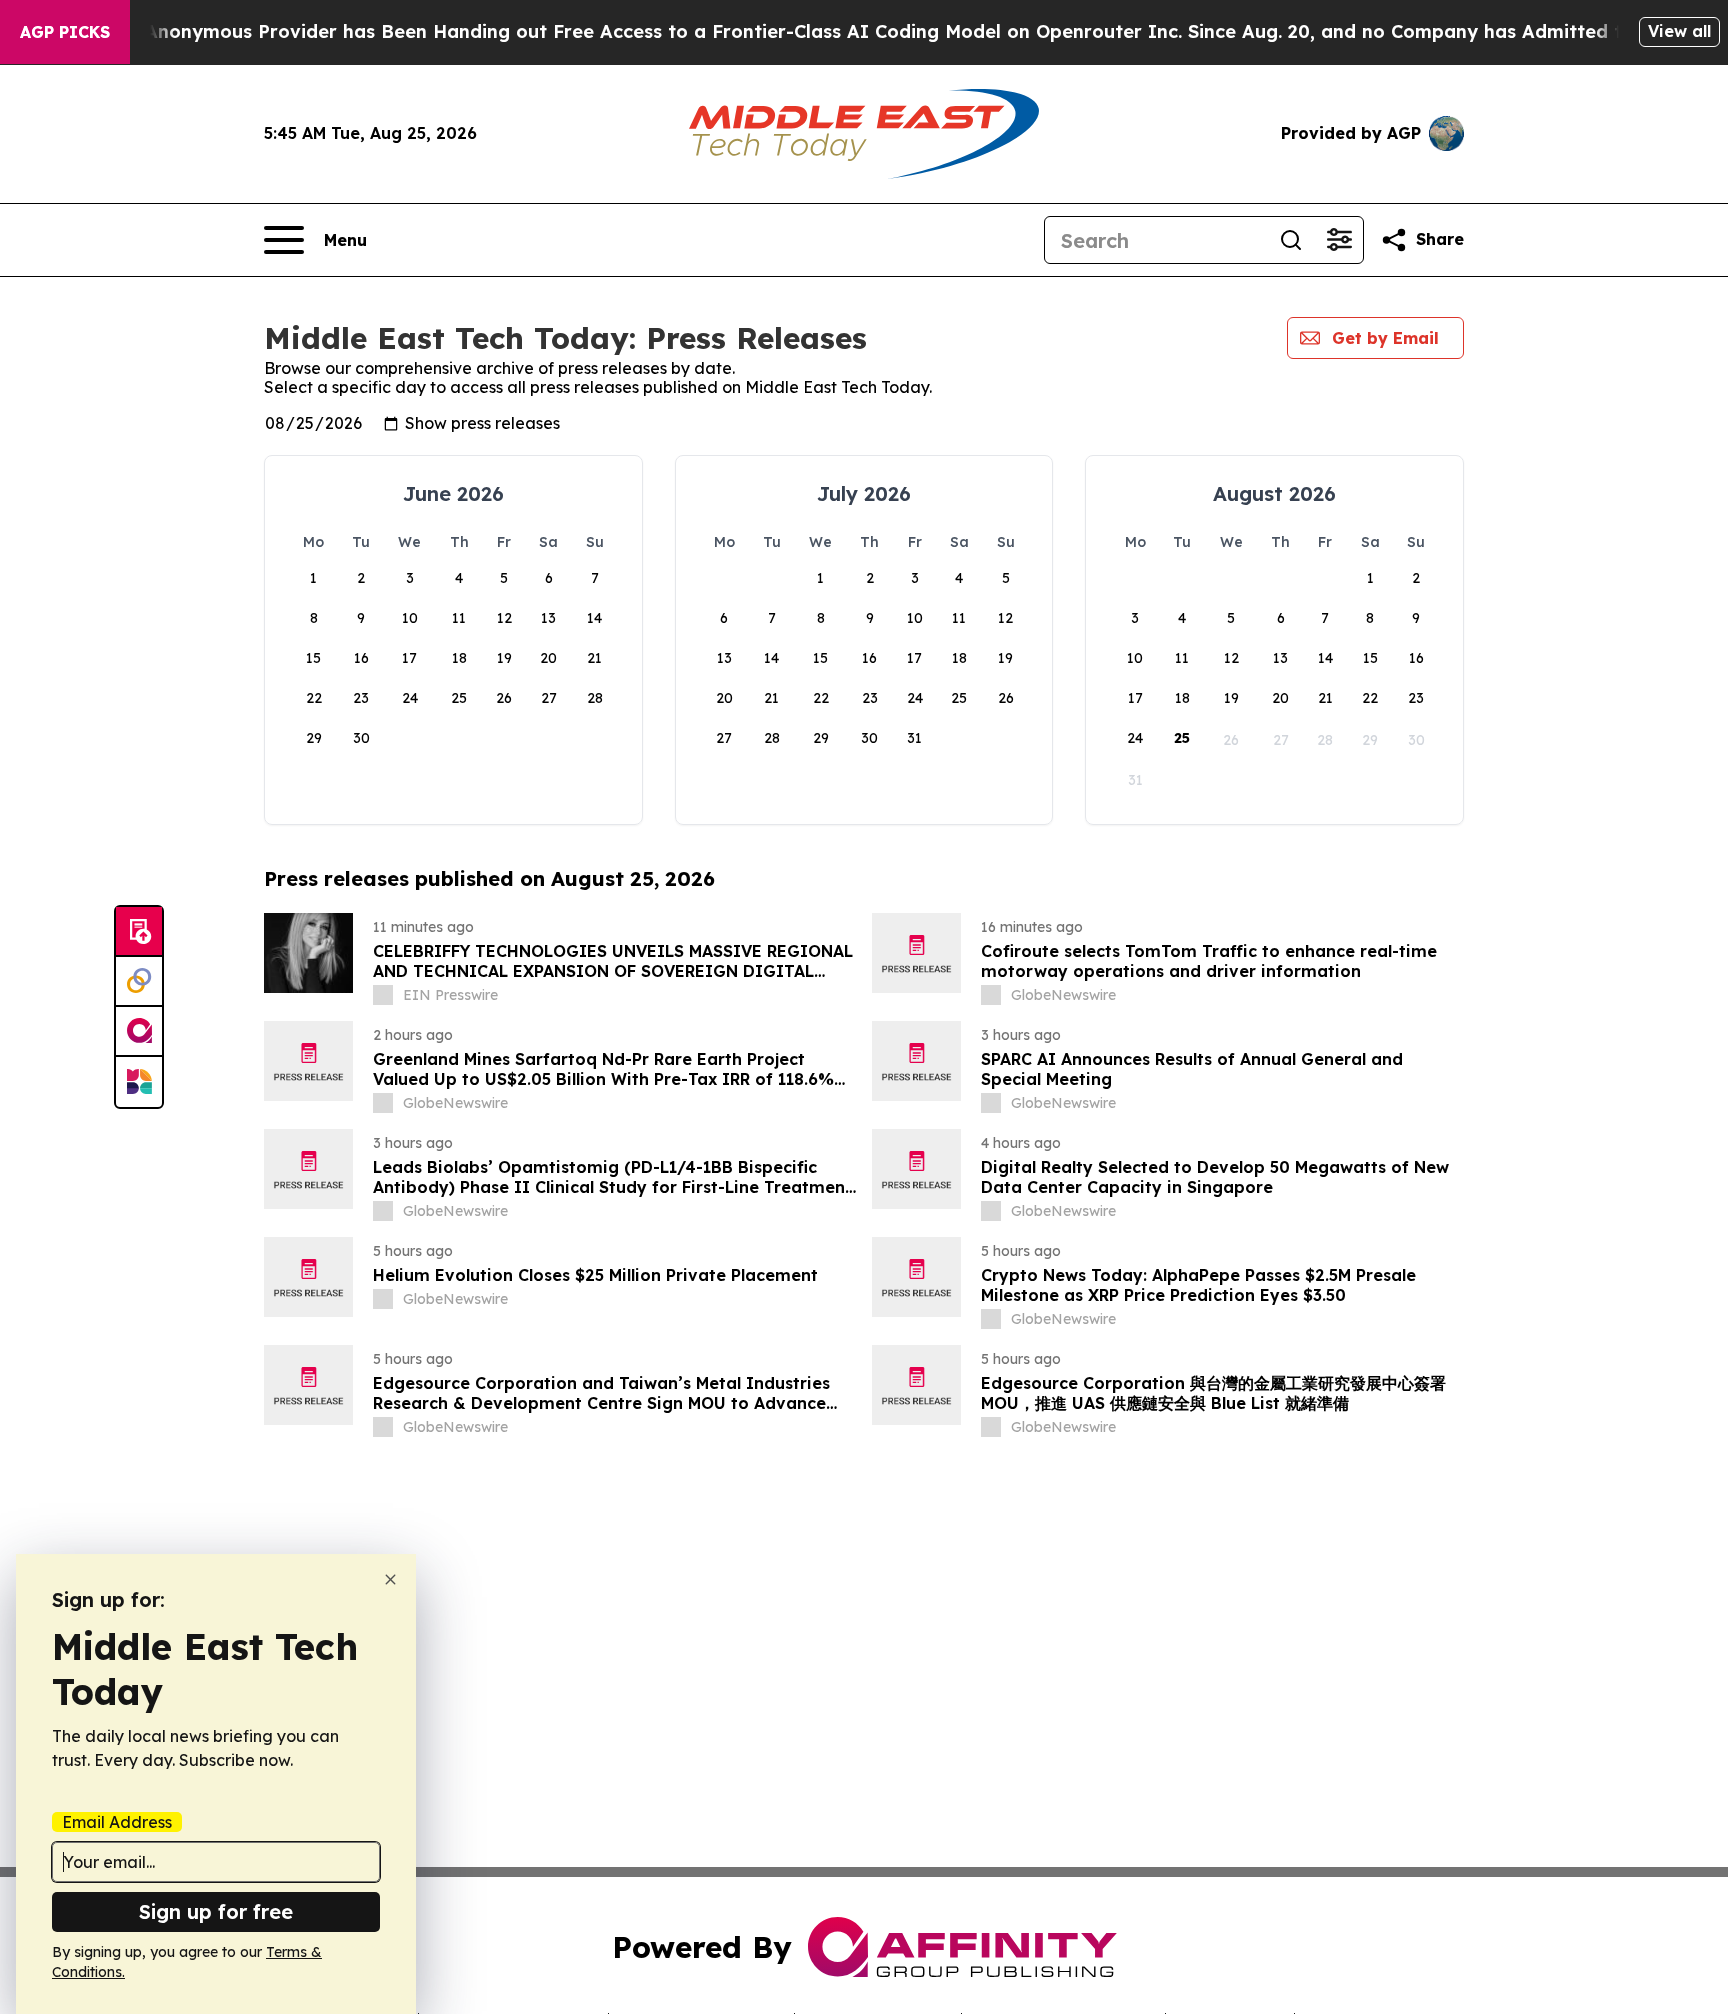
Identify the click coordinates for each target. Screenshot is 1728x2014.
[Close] (390, 1579)
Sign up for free (216, 1911)
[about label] (383, 995)
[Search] (1291, 240)
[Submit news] (139, 932)
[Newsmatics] (139, 1082)
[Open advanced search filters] (1339, 240)
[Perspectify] (139, 982)
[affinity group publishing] (139, 1032)
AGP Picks (65, 32)
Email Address (117, 1822)
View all (1679, 31)
